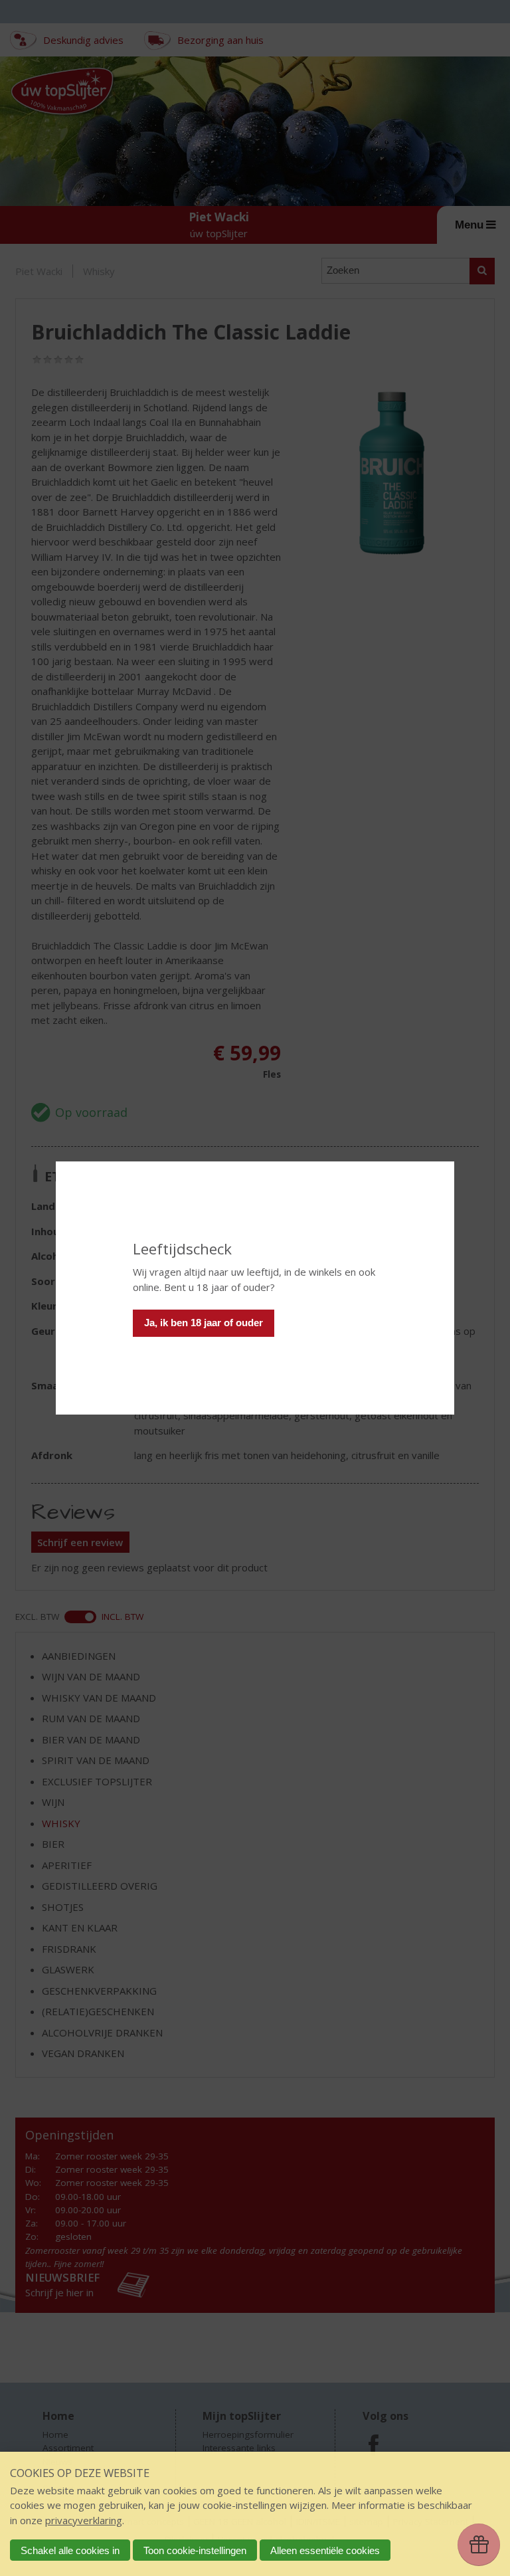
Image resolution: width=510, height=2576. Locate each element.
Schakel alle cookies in (70, 2550)
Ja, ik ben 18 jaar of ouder (204, 1323)
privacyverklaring (84, 2520)
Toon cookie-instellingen (195, 2550)
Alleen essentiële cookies (325, 2550)
